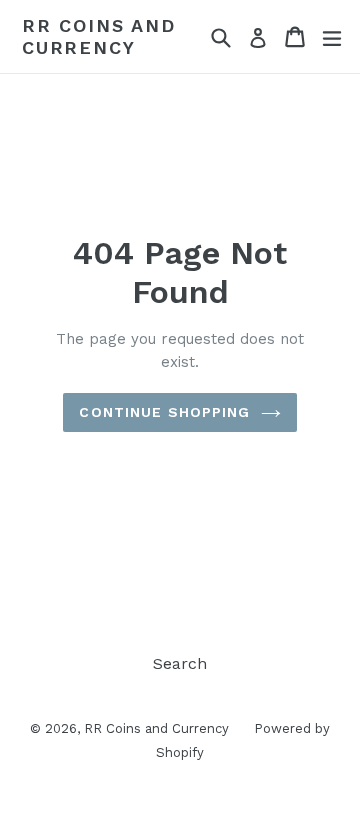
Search (180, 663)
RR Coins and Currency (99, 36)
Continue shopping (164, 412)
